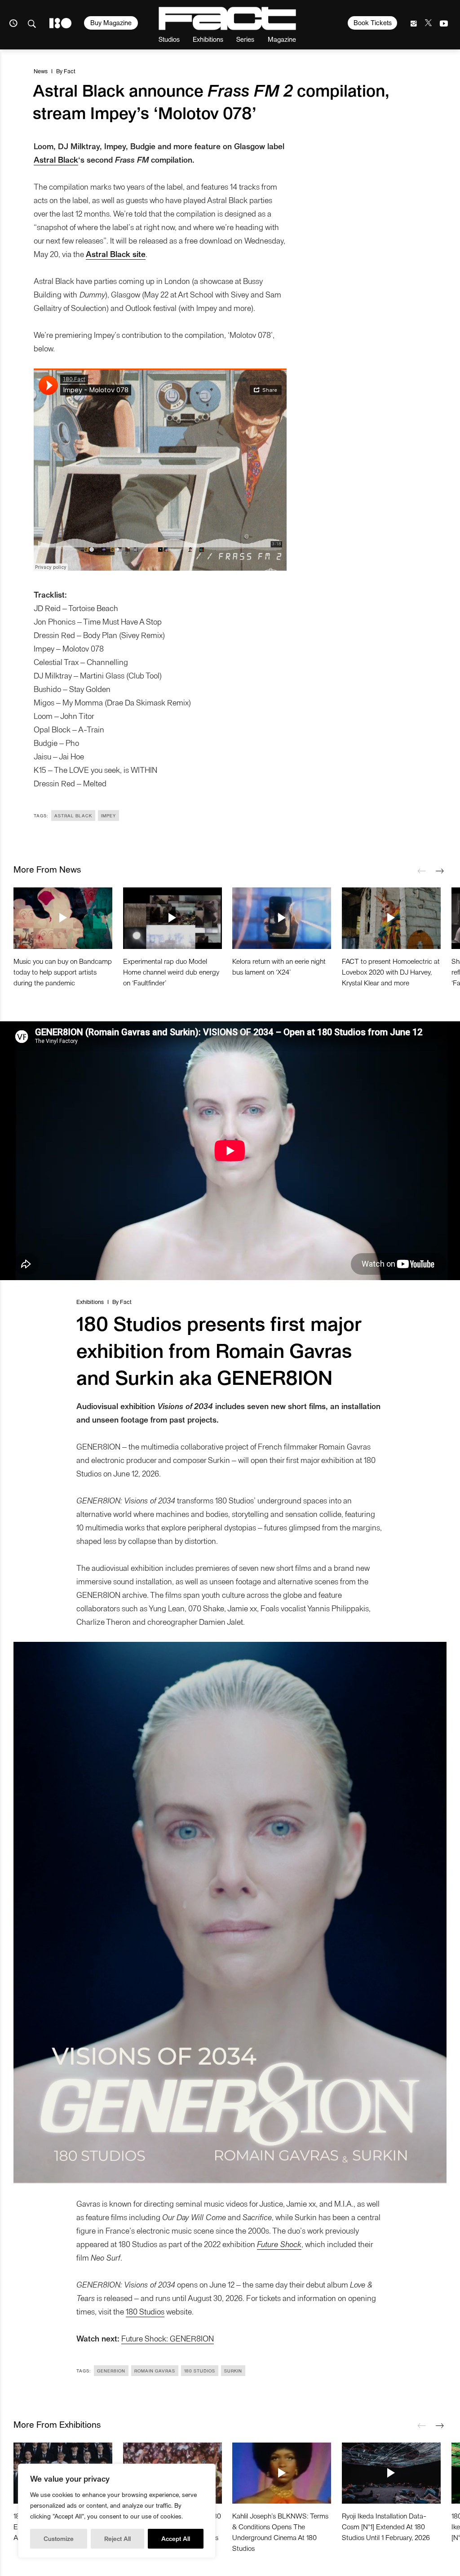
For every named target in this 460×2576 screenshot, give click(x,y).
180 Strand (60, 23)
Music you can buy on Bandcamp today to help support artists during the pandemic (63, 972)
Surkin (233, 2371)
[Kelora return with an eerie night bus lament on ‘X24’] (282, 918)
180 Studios (145, 2311)
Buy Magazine (111, 22)
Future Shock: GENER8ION (168, 2338)
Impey (108, 816)
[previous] (422, 871)
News (41, 71)
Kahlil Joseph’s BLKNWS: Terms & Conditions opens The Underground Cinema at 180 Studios (280, 2532)
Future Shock (279, 2244)
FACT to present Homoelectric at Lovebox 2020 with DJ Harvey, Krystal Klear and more (391, 972)
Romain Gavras (155, 2371)
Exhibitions (208, 39)
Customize (59, 2538)
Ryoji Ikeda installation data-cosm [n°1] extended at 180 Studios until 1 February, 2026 (386, 2526)
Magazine (282, 39)
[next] (440, 871)
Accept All (176, 2538)
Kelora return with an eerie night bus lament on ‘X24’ (279, 966)
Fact (70, 71)
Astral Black (56, 159)
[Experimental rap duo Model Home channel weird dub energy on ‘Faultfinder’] (172, 918)
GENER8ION (111, 2371)
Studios (169, 39)
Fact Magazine (227, 18)
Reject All (117, 2538)
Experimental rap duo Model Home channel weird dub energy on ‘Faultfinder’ (171, 972)
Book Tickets (373, 22)
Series (245, 39)
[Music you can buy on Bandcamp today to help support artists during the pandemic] (63, 918)
